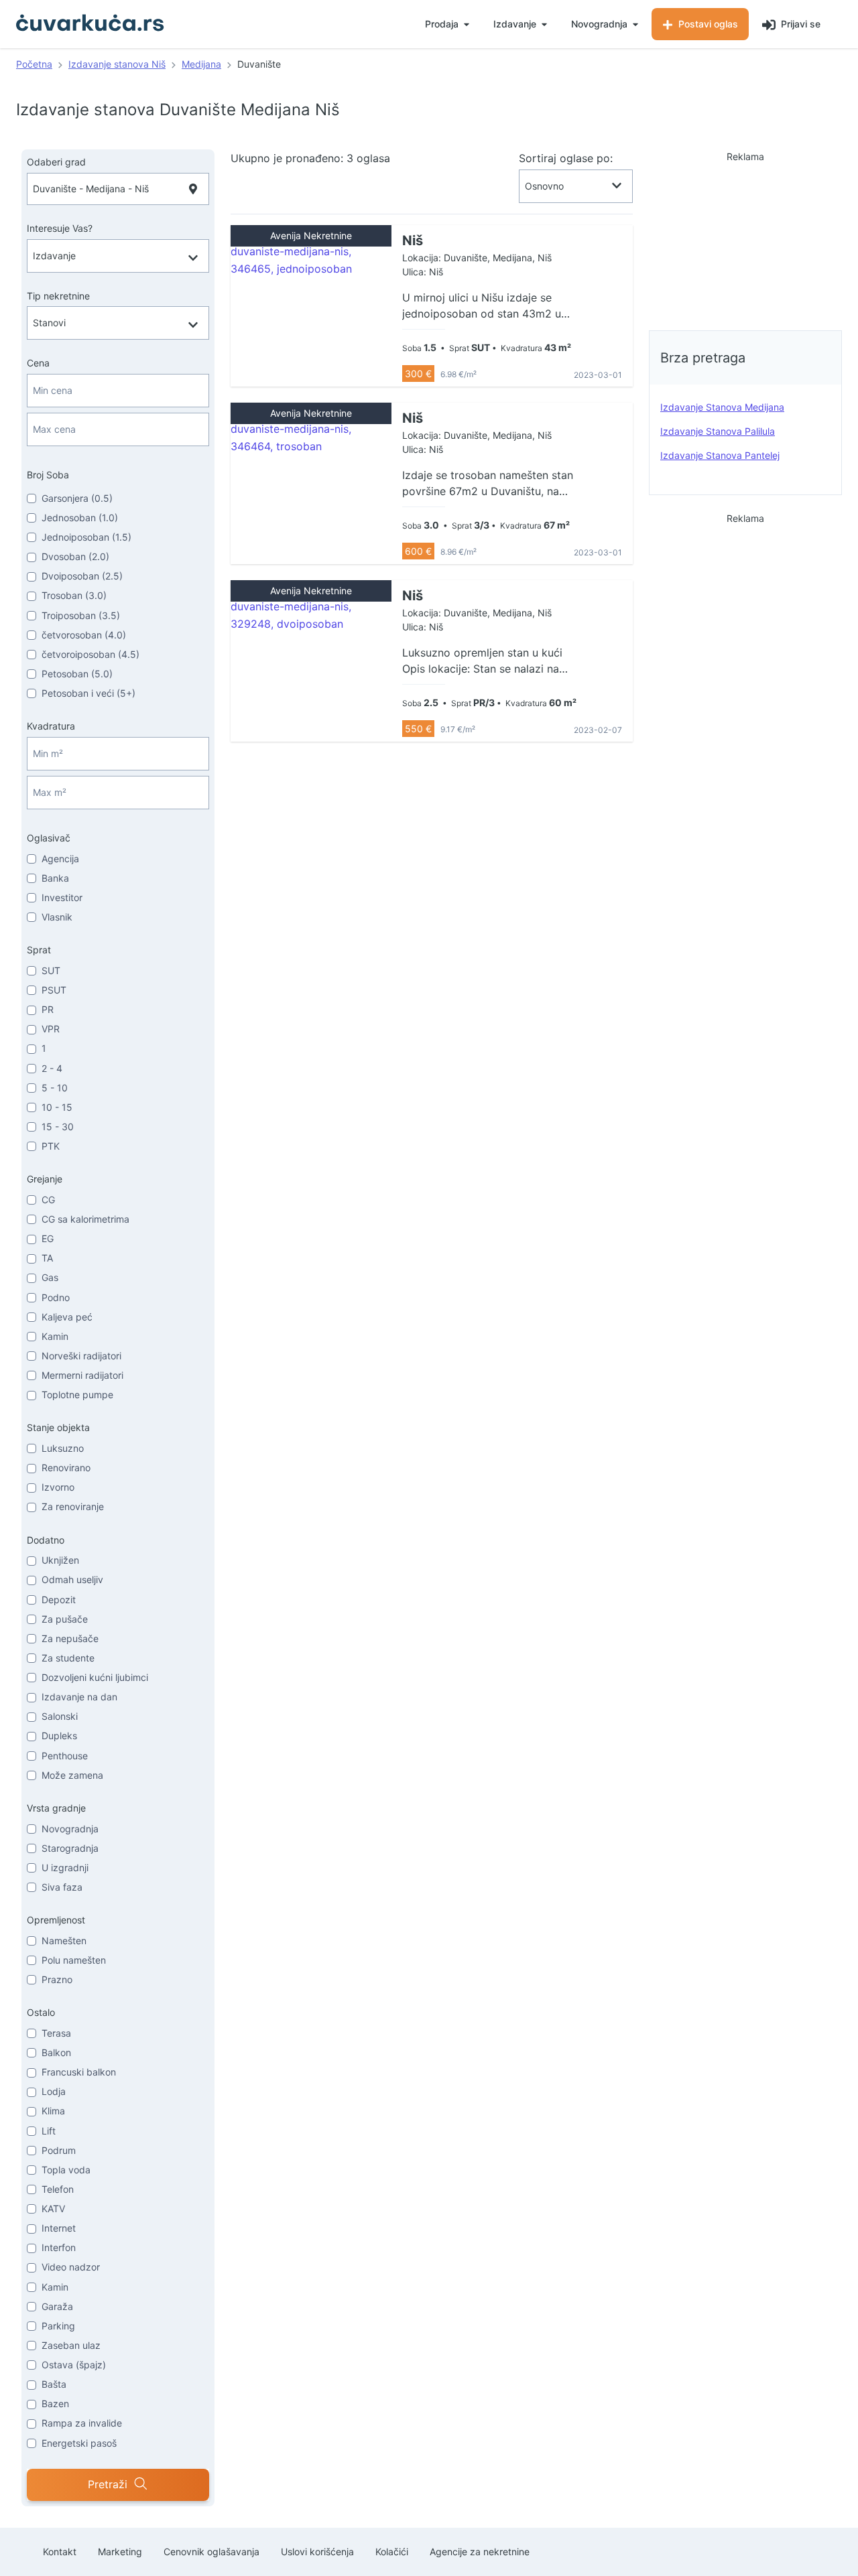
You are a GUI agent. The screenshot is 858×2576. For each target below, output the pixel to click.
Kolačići (392, 2552)
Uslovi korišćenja (317, 2552)
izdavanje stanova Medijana (722, 407)
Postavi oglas (707, 24)
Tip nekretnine (58, 296)
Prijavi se (799, 24)
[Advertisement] (745, 237)
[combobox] (118, 189)
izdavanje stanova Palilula (718, 431)
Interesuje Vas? (60, 228)
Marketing (120, 2552)
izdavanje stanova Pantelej (720, 455)
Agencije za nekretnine (480, 2552)
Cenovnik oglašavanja (211, 2552)
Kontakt (60, 2552)
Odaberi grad (56, 162)
